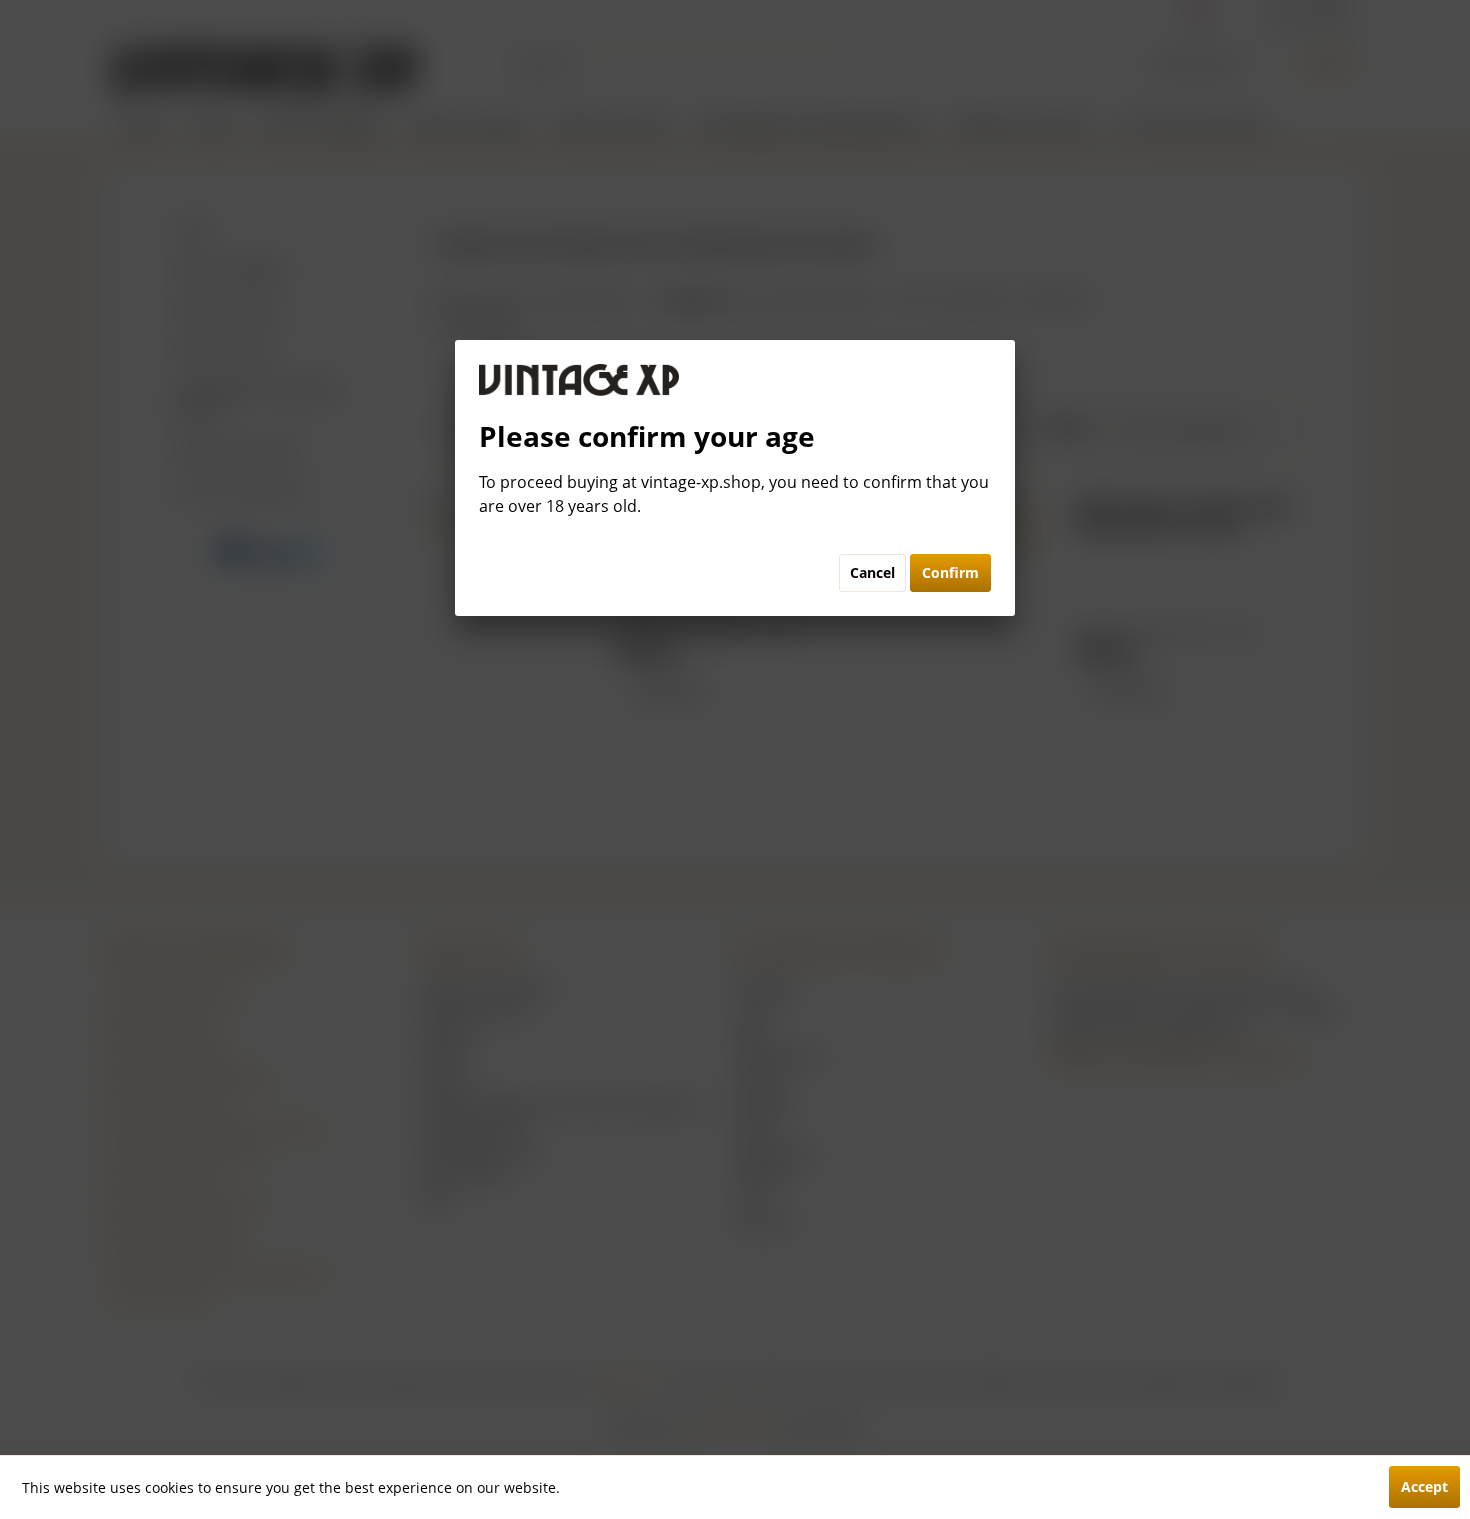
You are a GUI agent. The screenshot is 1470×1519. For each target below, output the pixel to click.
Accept (1424, 1486)
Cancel (872, 572)
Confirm (950, 572)
